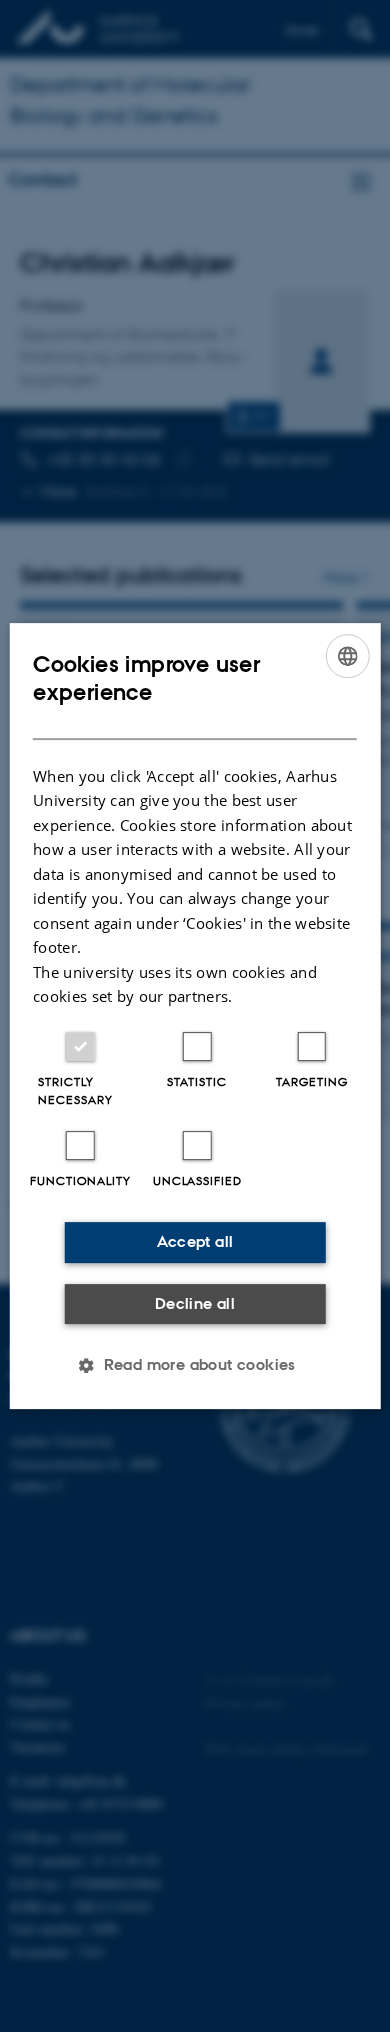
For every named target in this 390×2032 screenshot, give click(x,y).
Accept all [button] (195, 1241)
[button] (195, 1365)
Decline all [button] (195, 1303)
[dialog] (195, 1016)
